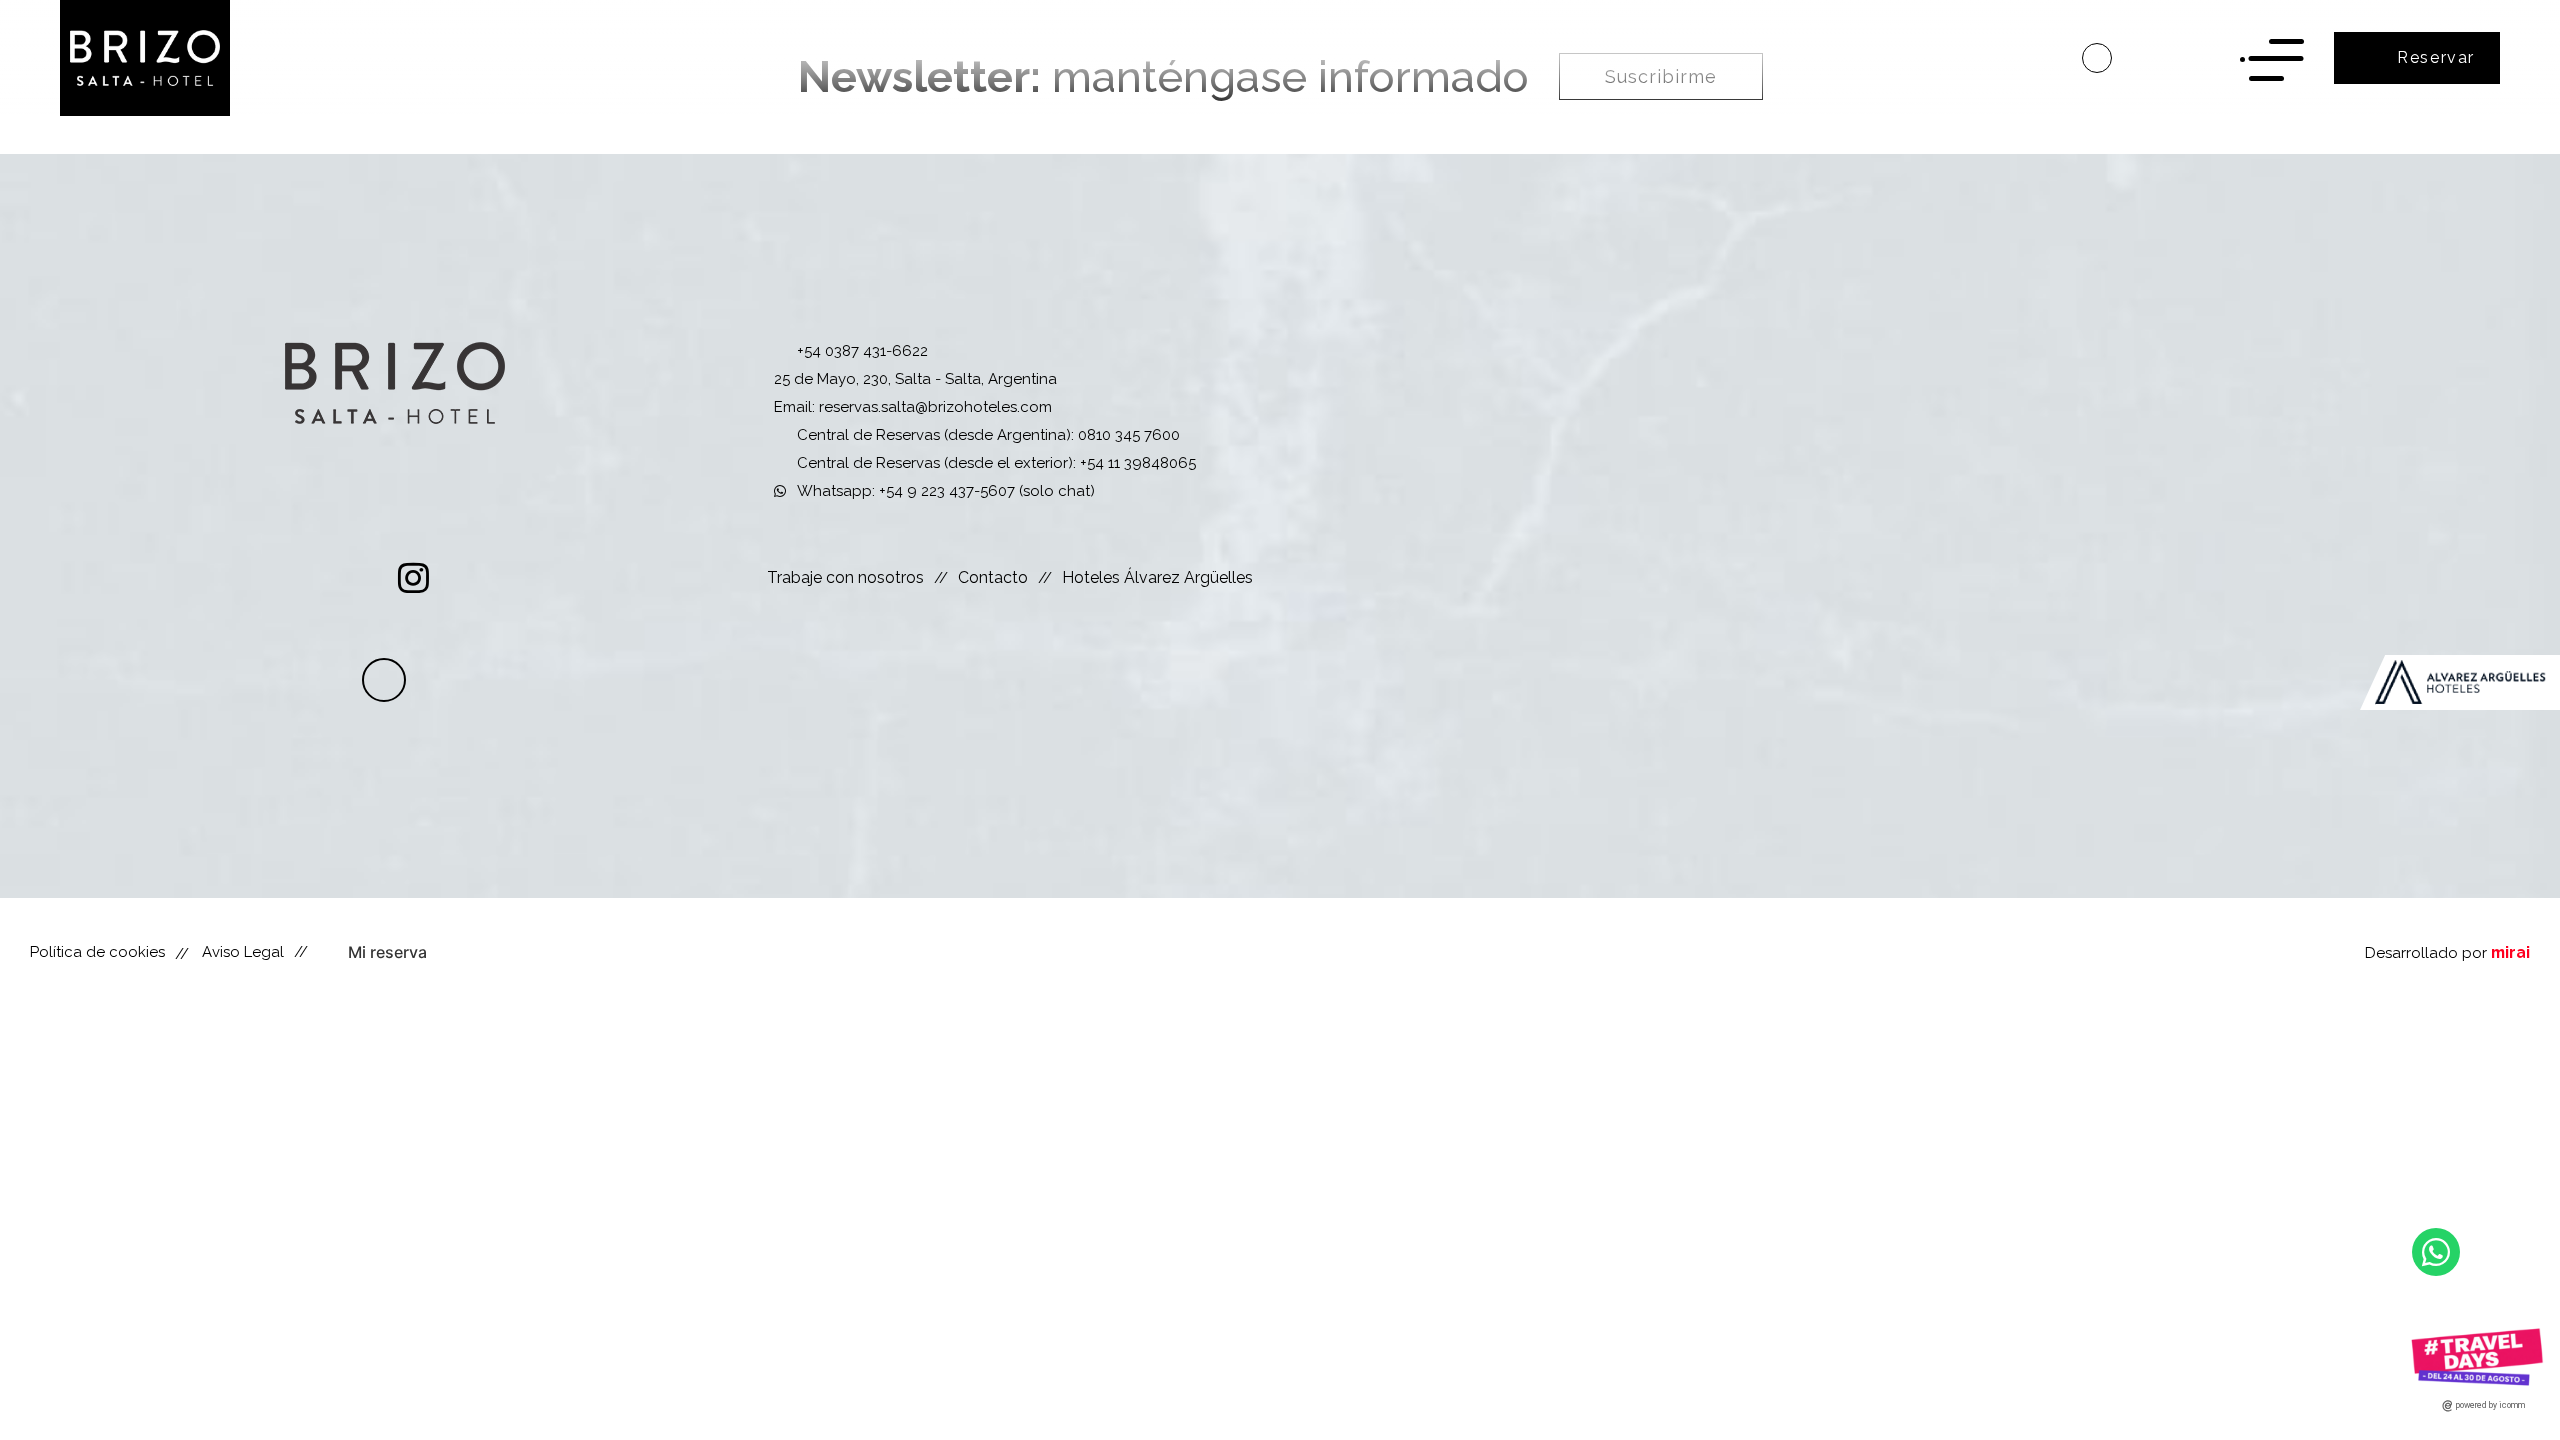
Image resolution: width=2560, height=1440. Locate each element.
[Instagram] (413, 577)
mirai (2510, 952)
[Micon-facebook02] (358, 577)
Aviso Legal (243, 952)
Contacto (993, 577)
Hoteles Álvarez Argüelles (1157, 577)
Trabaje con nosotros (845, 577)
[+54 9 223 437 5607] (2097, 58)
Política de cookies (97, 952)
